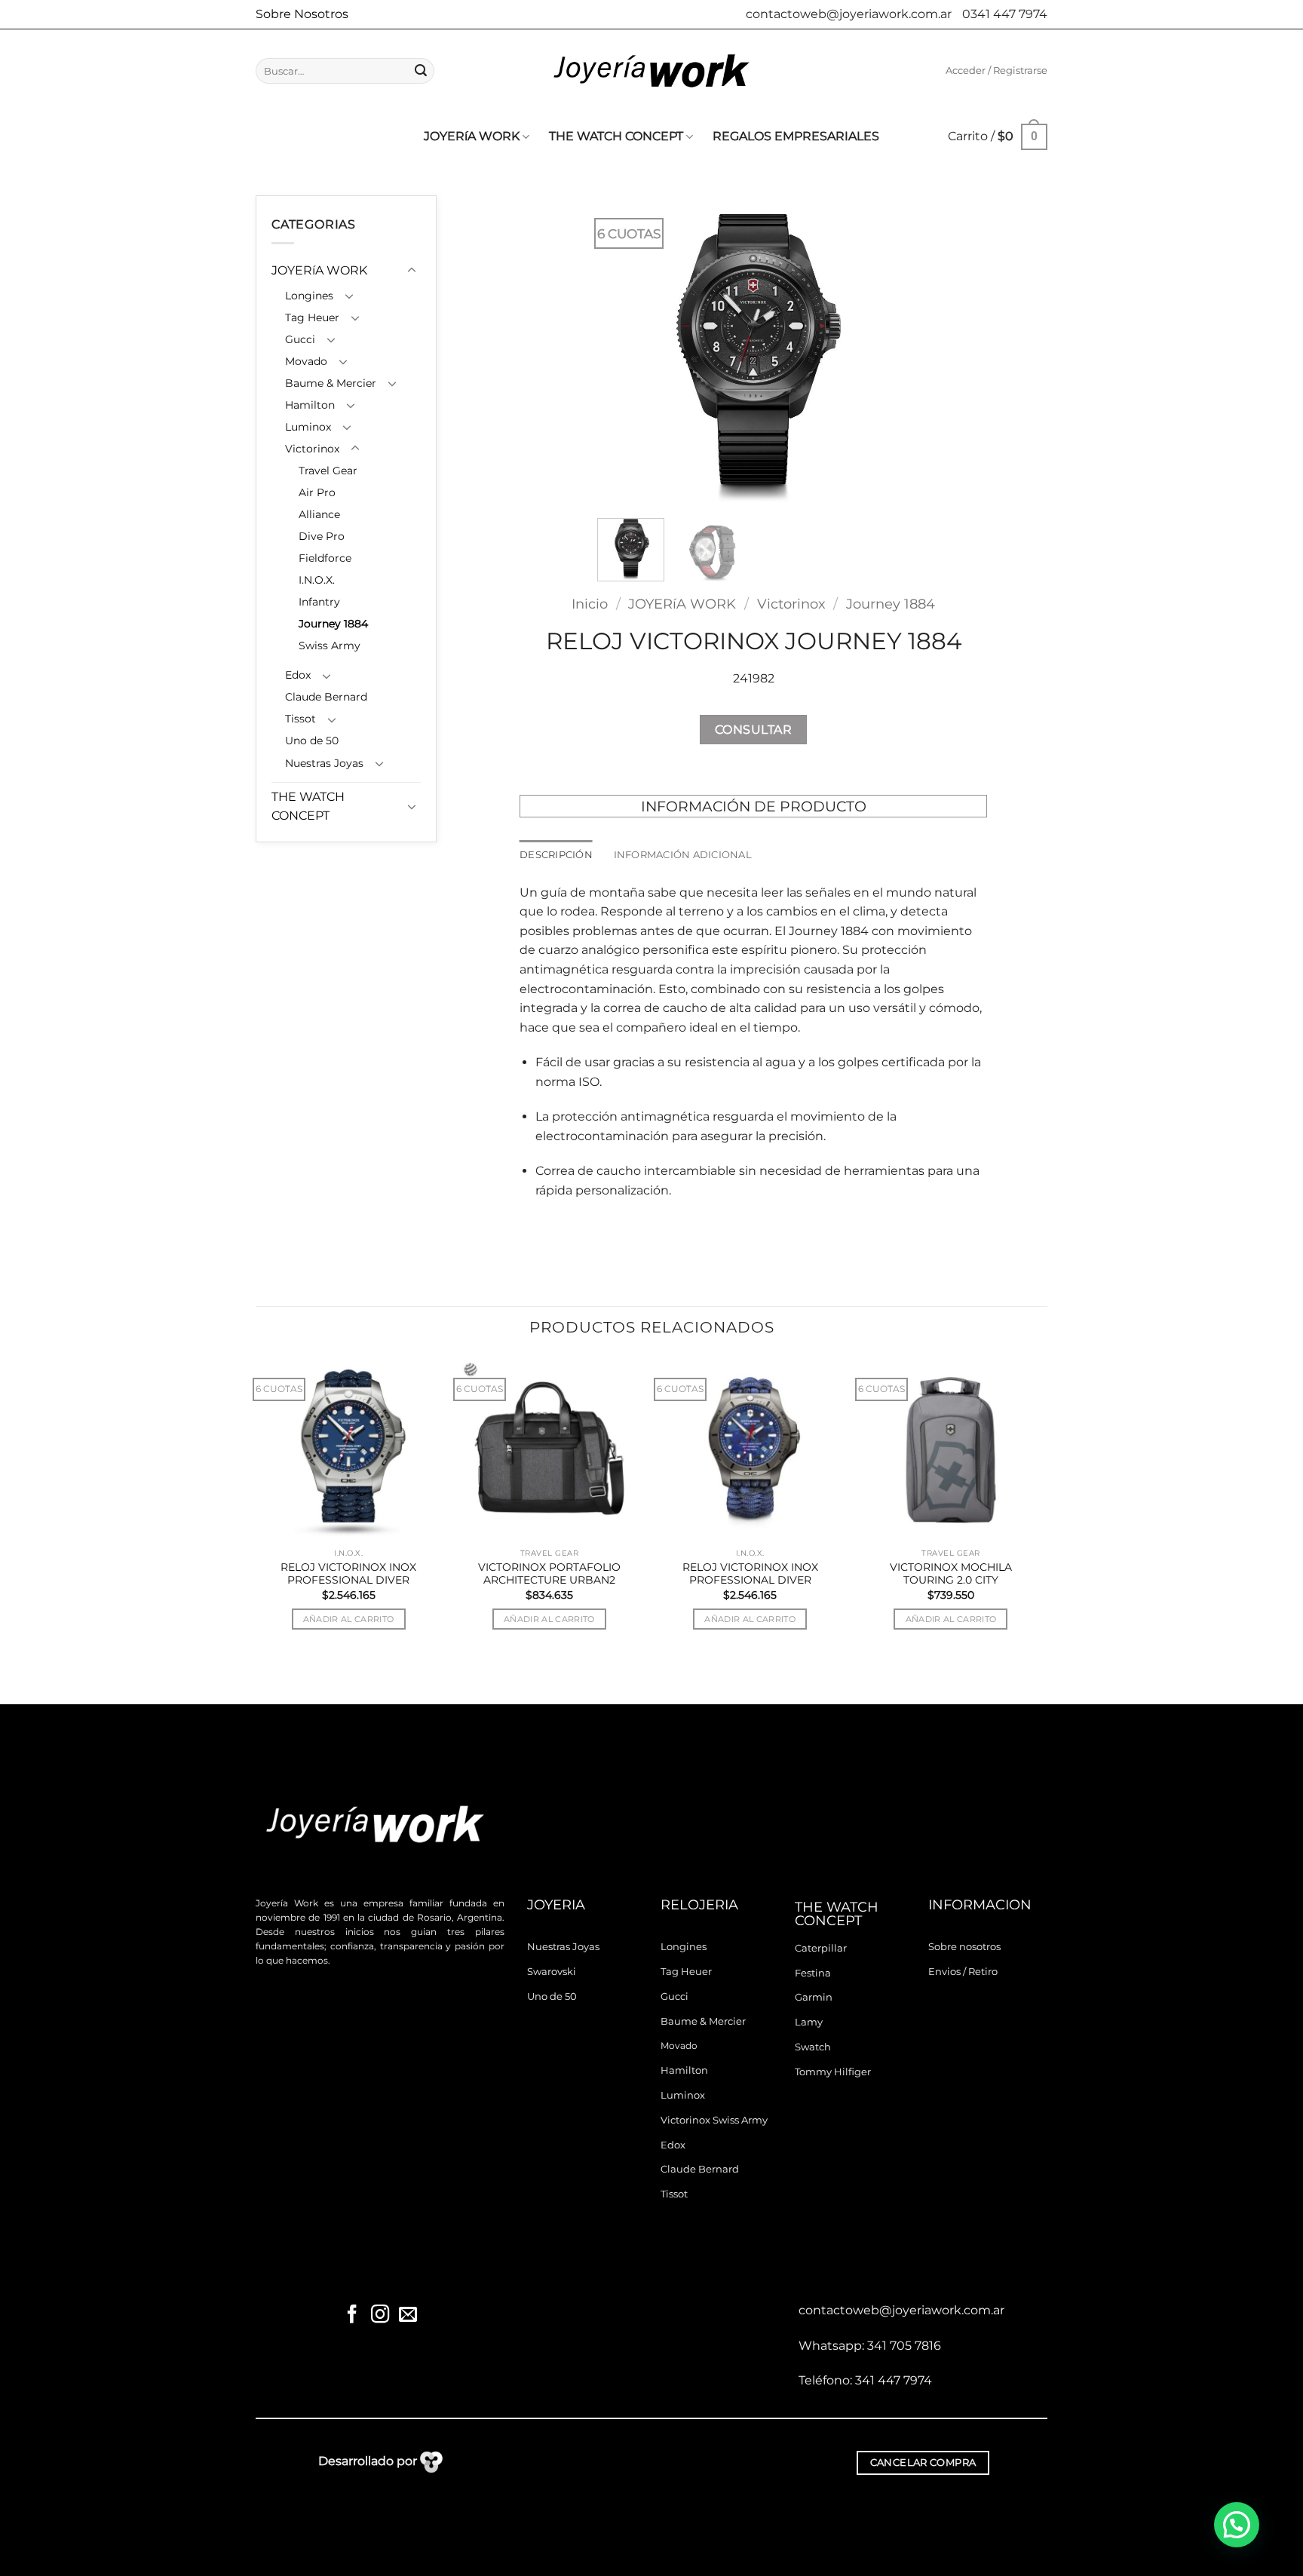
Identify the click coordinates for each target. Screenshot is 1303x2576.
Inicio (590, 604)
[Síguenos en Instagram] (380, 2315)
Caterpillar (821, 1948)
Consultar (753, 730)
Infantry (319, 602)
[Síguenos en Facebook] (352, 2315)
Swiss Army (330, 646)
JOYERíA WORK (472, 136)
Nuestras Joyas (324, 763)
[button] (996, 71)
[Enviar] (421, 71)
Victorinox (312, 449)
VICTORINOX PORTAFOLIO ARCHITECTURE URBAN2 (549, 1574)
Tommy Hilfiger (833, 2072)
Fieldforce (325, 558)
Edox (298, 675)
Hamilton (310, 405)
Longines (309, 296)
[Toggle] (412, 271)
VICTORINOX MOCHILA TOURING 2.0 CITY (951, 1574)
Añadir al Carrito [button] (349, 1619)
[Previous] (623, 351)
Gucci (300, 339)
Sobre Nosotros (302, 14)
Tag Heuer (312, 317)
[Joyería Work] (651, 71)
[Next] (884, 351)
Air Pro (317, 492)
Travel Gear (328, 471)
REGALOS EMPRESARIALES (796, 136)
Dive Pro (322, 536)
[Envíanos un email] (407, 2315)
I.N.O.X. (317, 580)
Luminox (308, 427)
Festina (813, 1973)
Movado (306, 361)
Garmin (814, 1997)
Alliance (319, 514)
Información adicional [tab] (683, 855)
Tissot (300, 719)
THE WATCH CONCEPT (616, 136)
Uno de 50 (312, 741)
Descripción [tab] (556, 855)
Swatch (813, 2047)
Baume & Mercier (331, 383)
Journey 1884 (333, 624)
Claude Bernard (326, 697)
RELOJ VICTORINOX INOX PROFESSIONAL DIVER (348, 1574)
